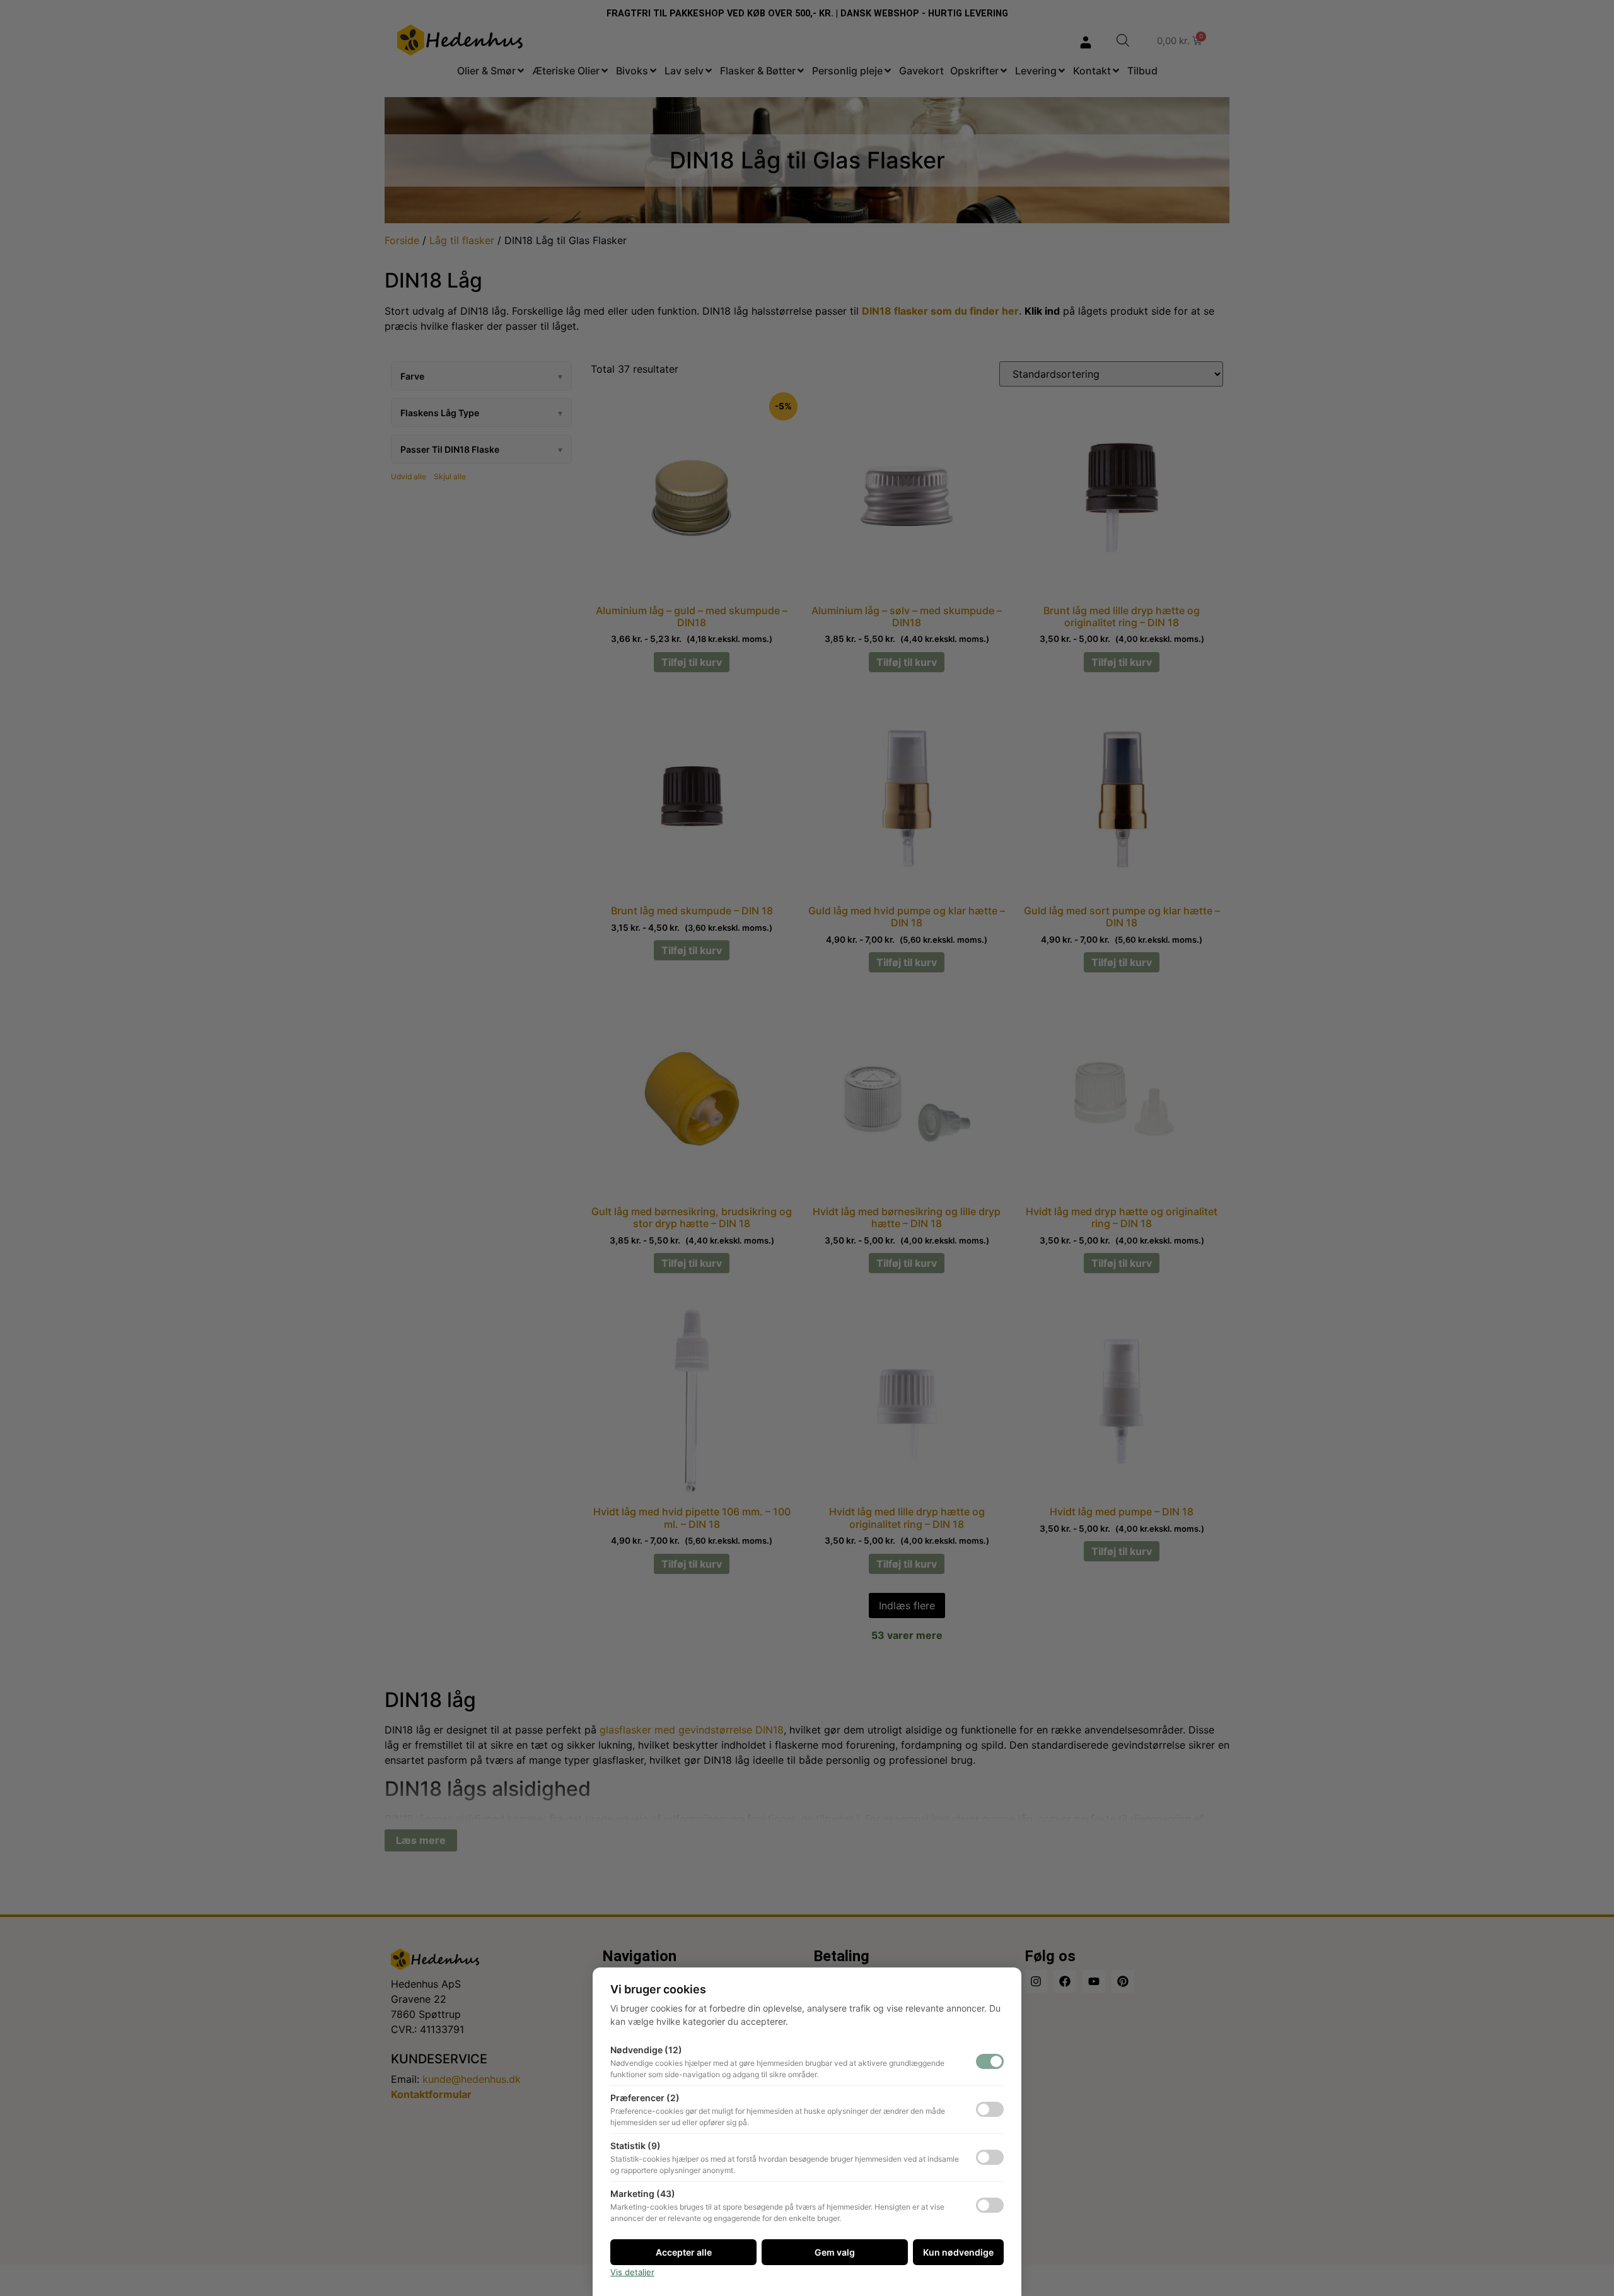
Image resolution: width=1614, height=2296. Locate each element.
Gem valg (835, 2252)
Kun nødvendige (958, 2252)
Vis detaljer (632, 2272)
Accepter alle (684, 2252)
